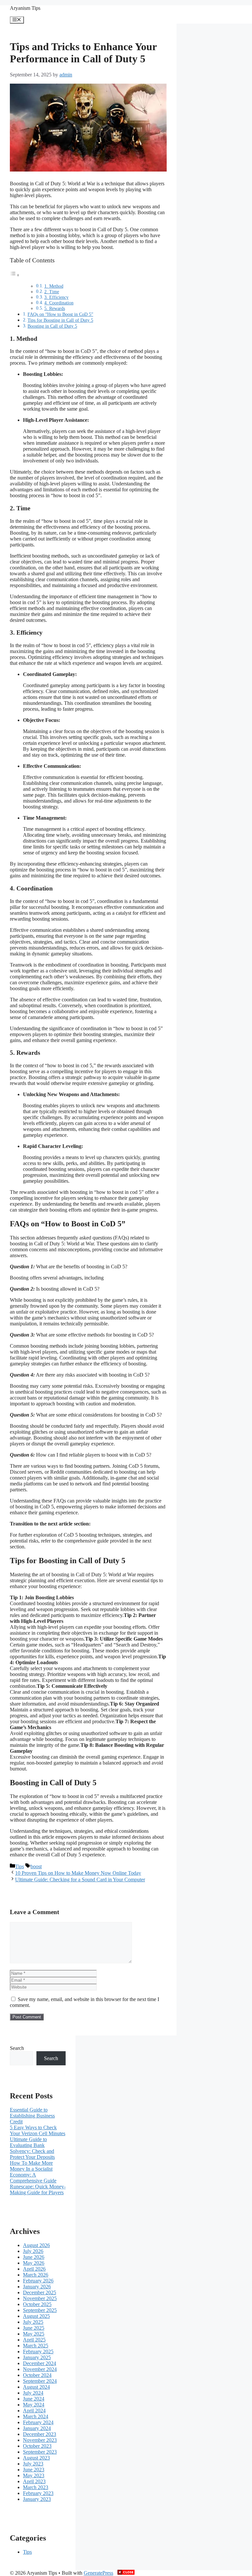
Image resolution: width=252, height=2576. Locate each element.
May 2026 (34, 2263)
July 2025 (33, 2322)
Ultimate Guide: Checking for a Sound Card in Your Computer (80, 1880)
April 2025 (34, 2340)
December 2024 (40, 2363)
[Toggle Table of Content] (15, 275)
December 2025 (40, 2292)
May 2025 (34, 2334)
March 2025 (36, 2346)
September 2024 (40, 2381)
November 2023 (40, 2440)
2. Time (52, 292)
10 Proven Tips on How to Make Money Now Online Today (78, 1873)
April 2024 (34, 2411)
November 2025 (40, 2298)
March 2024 (36, 2416)
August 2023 (36, 2458)
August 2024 (36, 2387)
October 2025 (37, 2304)
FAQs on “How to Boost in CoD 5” (60, 314)
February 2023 (38, 2493)
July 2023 (33, 2464)
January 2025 (37, 2357)
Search (17, 2048)
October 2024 (37, 2375)
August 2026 (36, 2245)
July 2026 (33, 2251)
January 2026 (37, 2287)
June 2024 (34, 2399)
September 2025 (40, 2310)
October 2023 (37, 2446)
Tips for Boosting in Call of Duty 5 (60, 320)
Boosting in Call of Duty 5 (52, 326)
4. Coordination (59, 303)
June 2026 (34, 2257)
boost (36, 1866)
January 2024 (37, 2428)
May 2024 (34, 2405)
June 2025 (34, 2328)
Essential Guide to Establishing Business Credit (32, 2116)
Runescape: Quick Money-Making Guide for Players (38, 2189)
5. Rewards (55, 308)
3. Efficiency (56, 297)
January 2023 (37, 2499)
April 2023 (34, 2481)
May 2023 (34, 2475)
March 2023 (36, 2487)
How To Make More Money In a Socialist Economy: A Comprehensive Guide (33, 2172)
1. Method (54, 286)
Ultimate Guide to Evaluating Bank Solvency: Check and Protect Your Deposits (32, 2148)
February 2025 (38, 2351)
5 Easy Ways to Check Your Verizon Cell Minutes (38, 2130)
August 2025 (36, 2316)
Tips (20, 1866)
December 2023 (40, 2434)
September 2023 (40, 2452)
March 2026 (36, 2275)
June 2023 (34, 2470)
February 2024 (38, 2422)
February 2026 (38, 2281)
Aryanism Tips (25, 8)
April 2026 (34, 2269)
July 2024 (33, 2393)
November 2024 (40, 2369)
